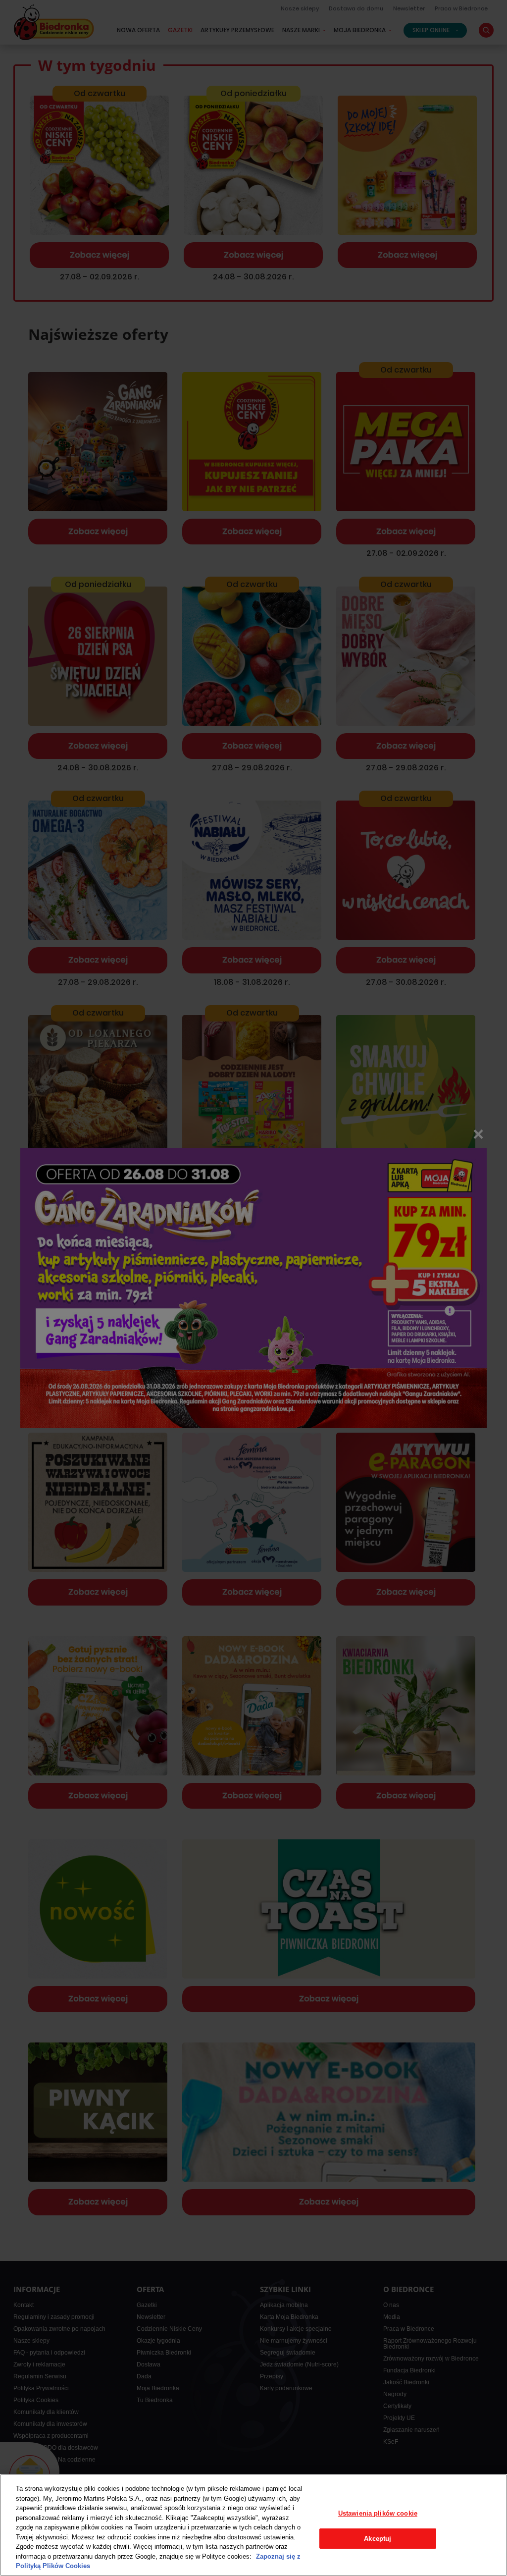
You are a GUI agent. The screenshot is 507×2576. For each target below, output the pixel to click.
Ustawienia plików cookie (378, 2513)
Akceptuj (378, 2539)
